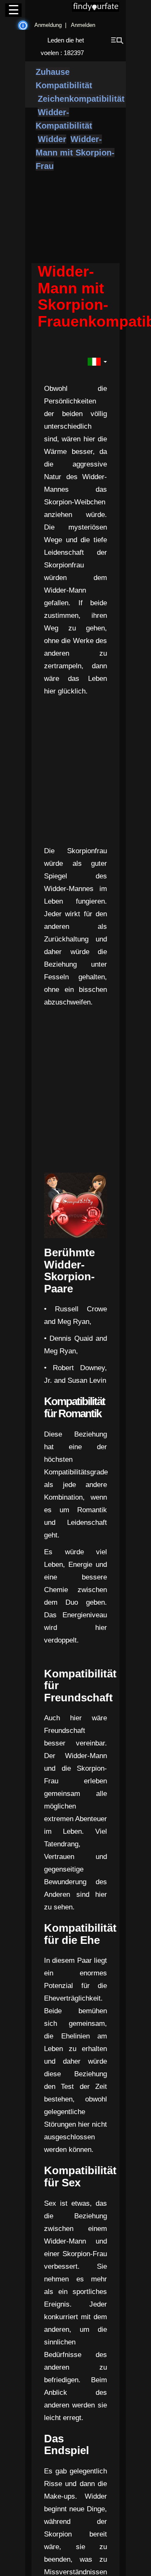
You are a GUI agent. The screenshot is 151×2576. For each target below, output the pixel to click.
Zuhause (53, 72)
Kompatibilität (64, 85)
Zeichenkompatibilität (81, 99)
